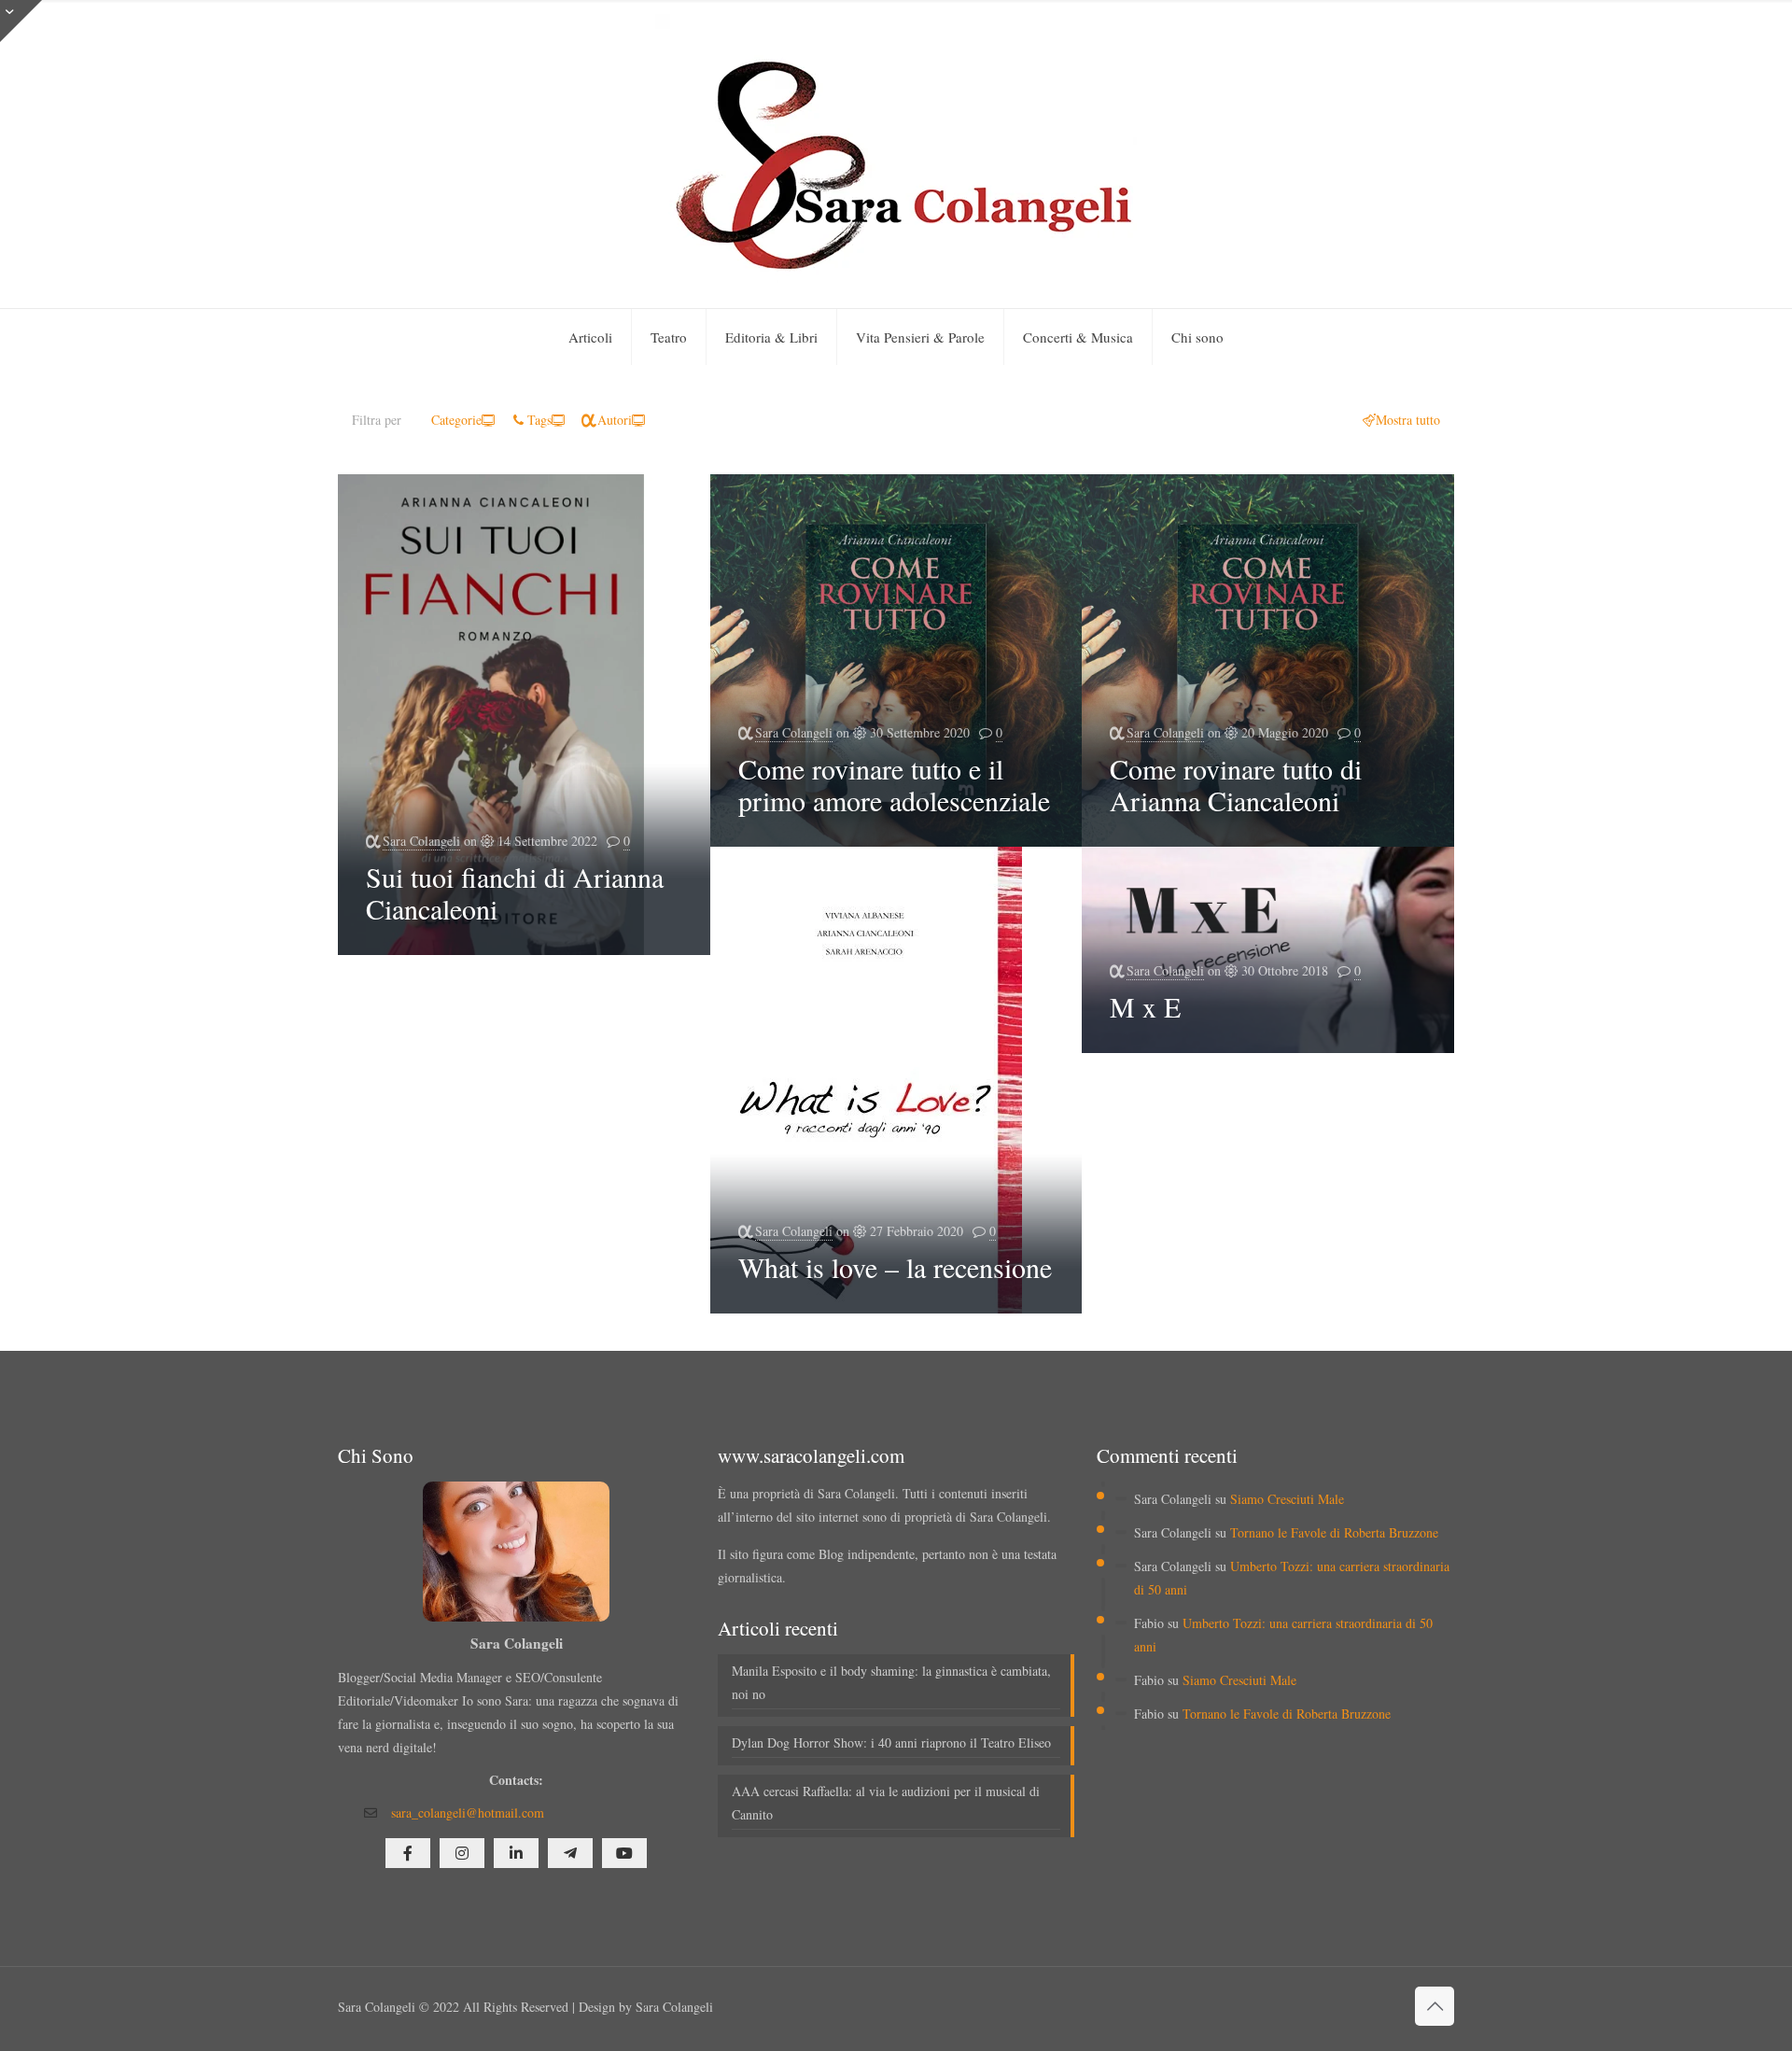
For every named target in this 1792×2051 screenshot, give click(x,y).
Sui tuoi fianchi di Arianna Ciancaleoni (515, 892)
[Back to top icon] (1435, 2006)
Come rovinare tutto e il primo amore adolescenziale (894, 784)
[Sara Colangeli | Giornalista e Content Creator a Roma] (896, 154)
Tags (539, 420)
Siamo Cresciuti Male (1287, 1499)
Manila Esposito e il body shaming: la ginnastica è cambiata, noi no (891, 1682)
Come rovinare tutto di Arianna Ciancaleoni (1236, 784)
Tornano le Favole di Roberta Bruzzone (1334, 1532)
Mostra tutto (1408, 420)
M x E (1145, 1006)
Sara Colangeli (421, 841)
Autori (615, 420)
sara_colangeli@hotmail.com (468, 1812)
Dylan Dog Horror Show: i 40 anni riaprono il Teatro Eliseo (891, 1742)
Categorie (456, 420)
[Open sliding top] (21, 21)
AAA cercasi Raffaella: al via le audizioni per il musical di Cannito (886, 1803)
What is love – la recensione (895, 1267)
